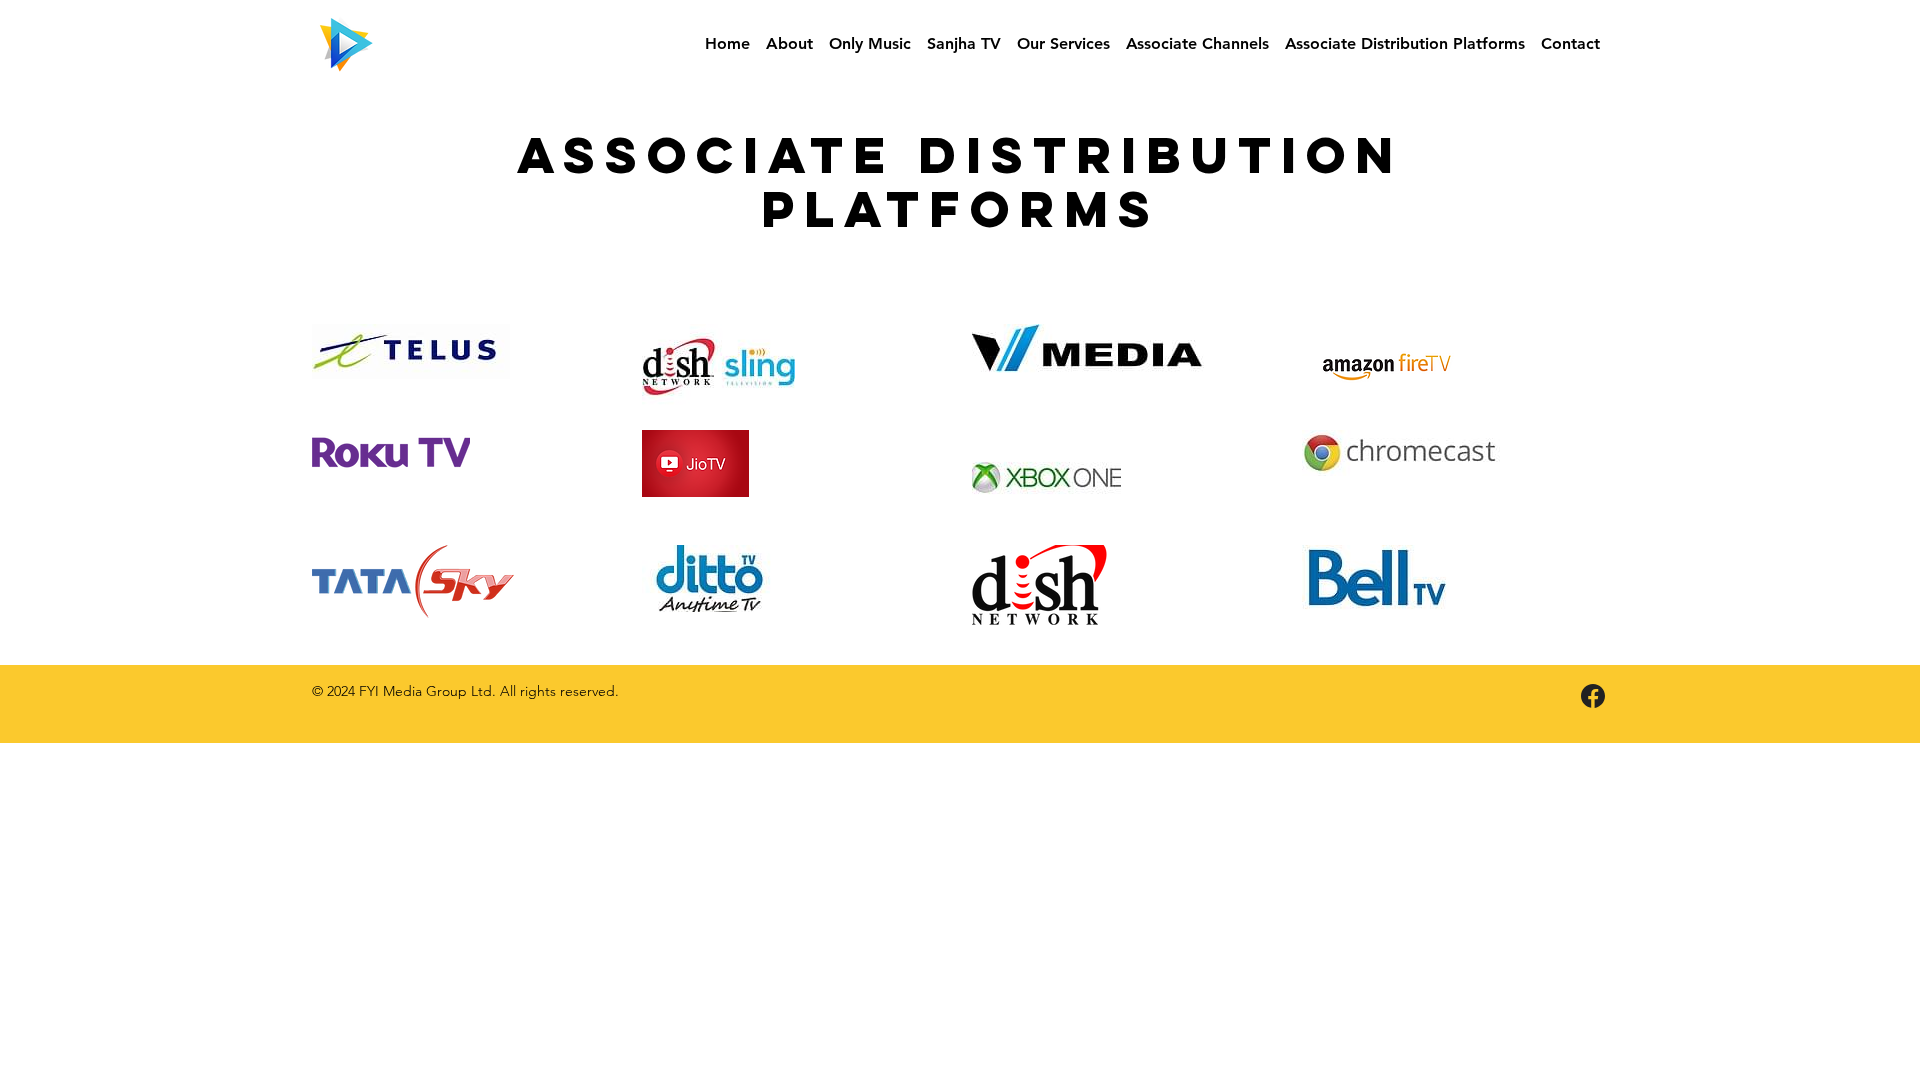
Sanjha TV (964, 43)
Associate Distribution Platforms (1405, 43)
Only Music (870, 43)
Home (727, 43)
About (789, 43)
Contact (1570, 43)
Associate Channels (1197, 43)
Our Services (1063, 43)
